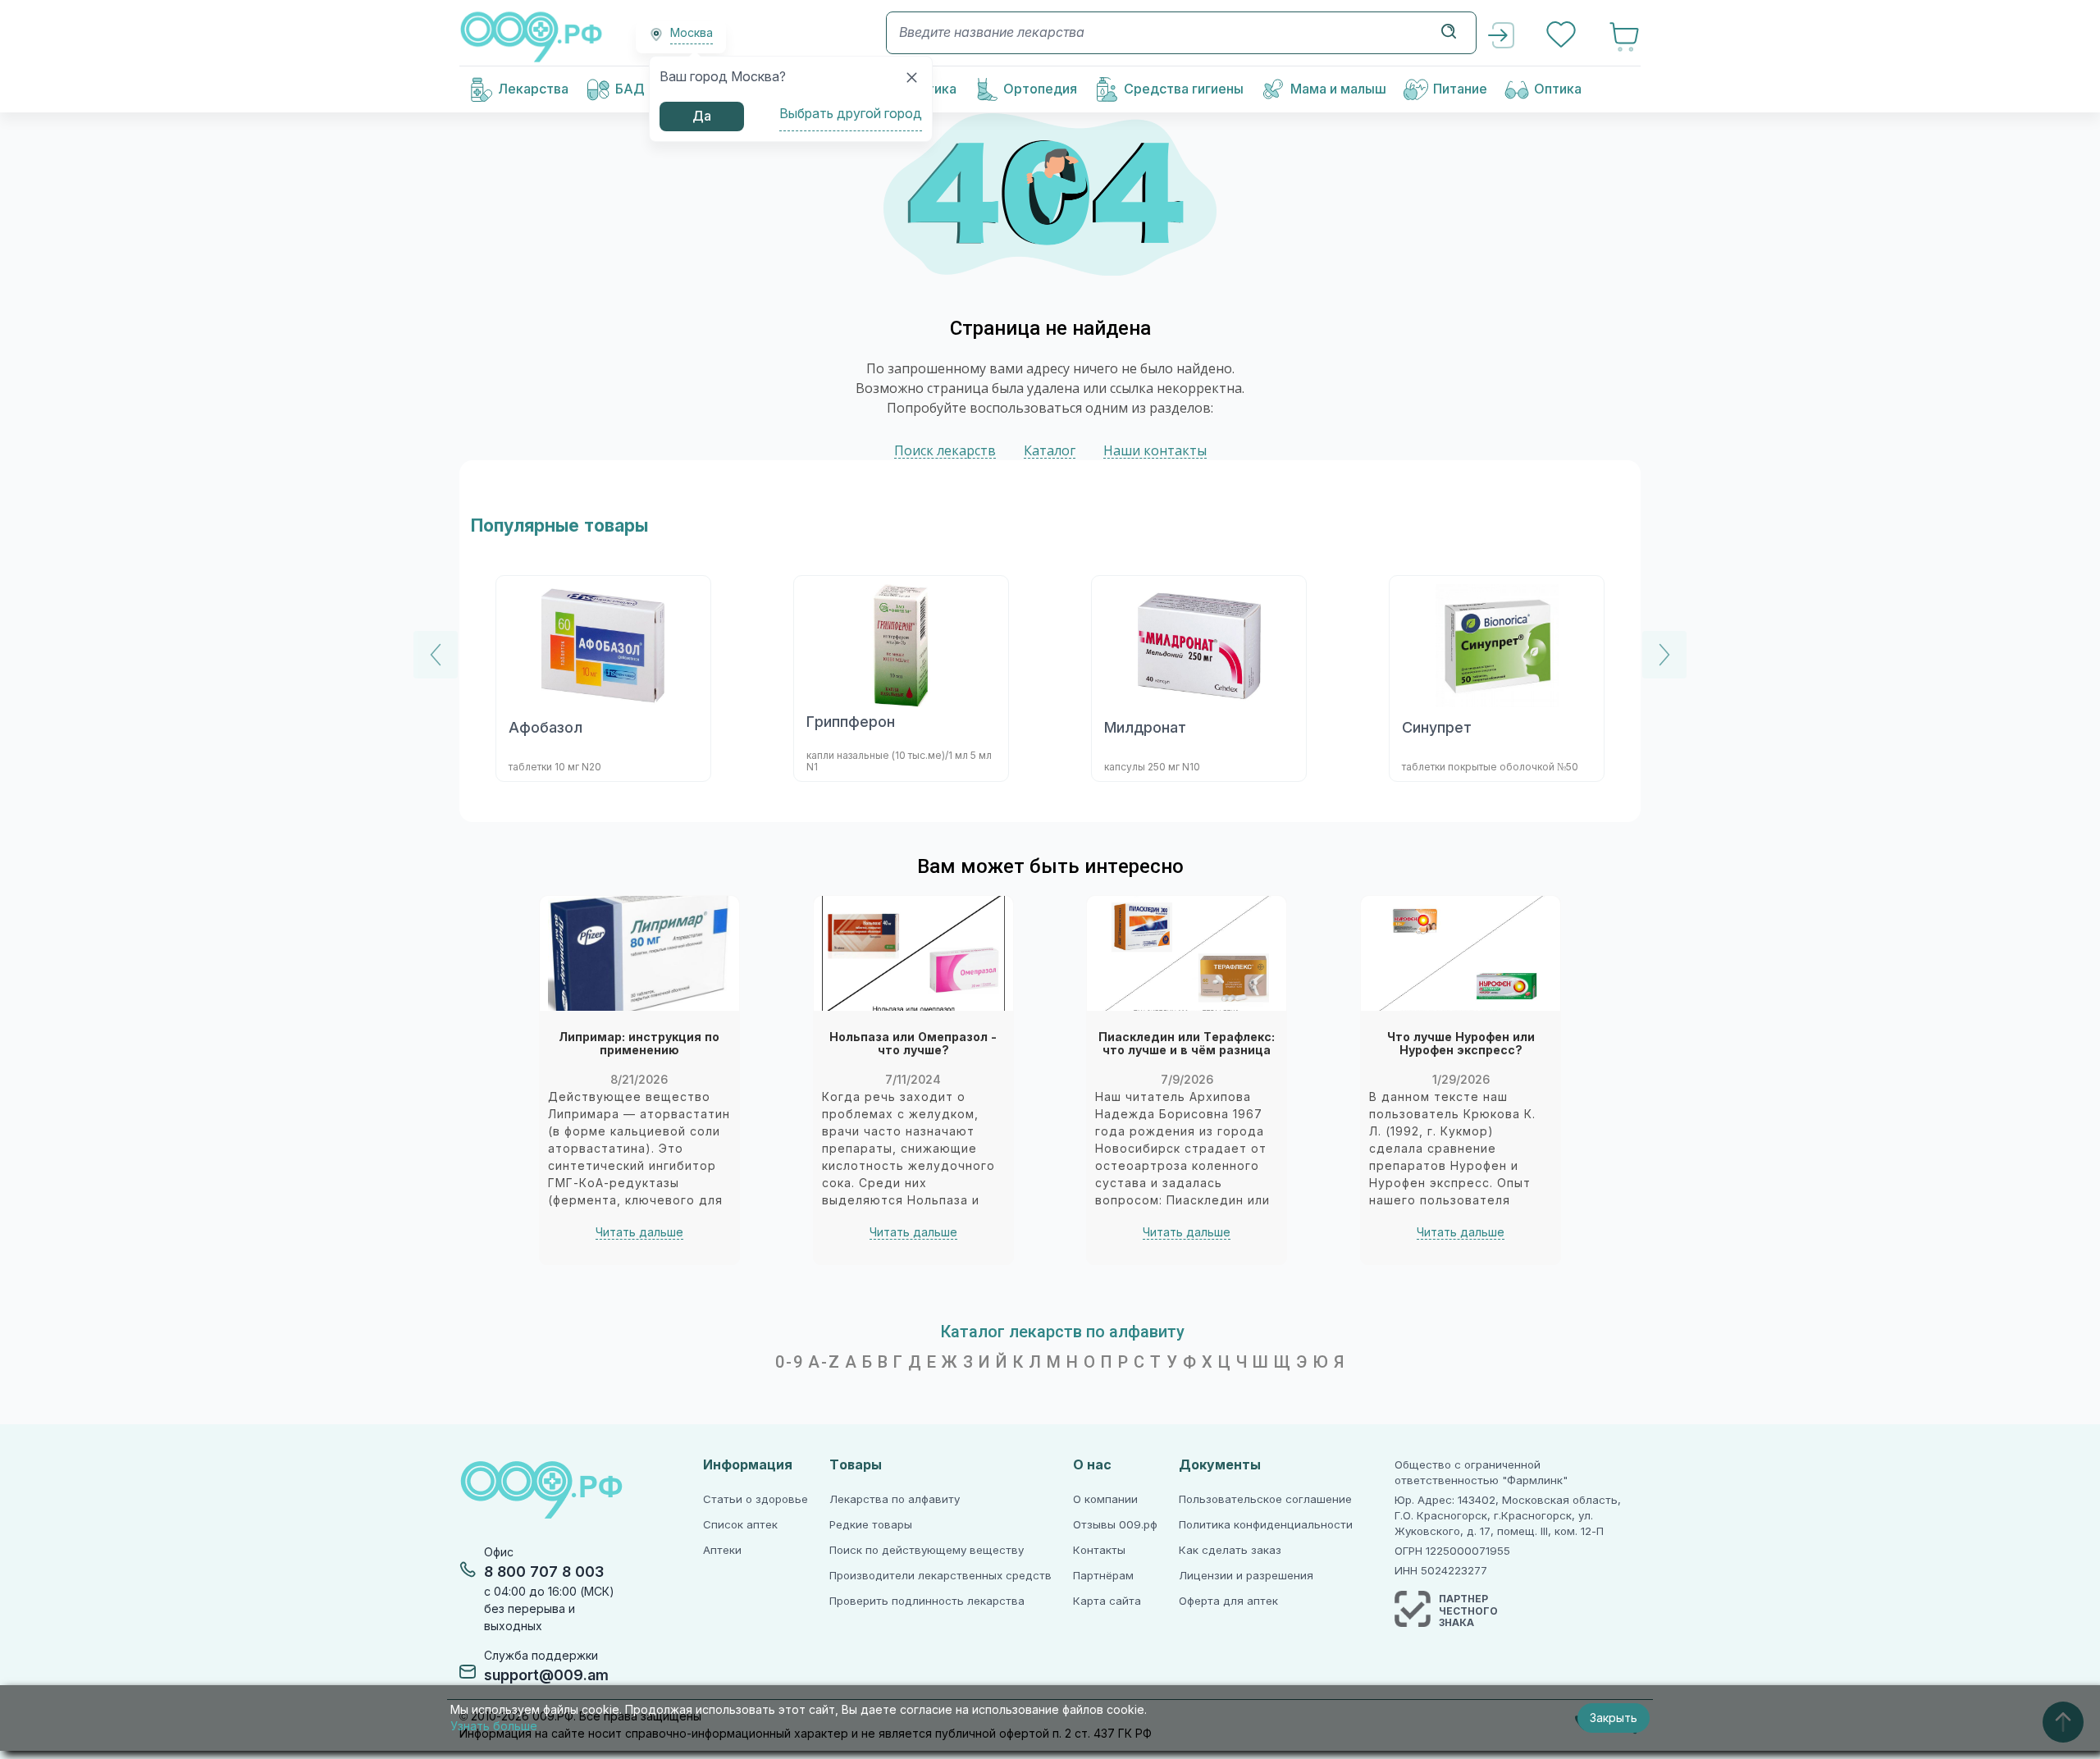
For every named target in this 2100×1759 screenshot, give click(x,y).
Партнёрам (1103, 1576)
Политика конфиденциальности (1266, 1525)
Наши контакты (1155, 451)
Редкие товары (871, 1525)
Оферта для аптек (1228, 1601)
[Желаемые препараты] (1563, 37)
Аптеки (722, 1550)
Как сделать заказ (1230, 1550)
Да (702, 116)
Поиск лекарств (945, 451)
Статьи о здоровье (756, 1499)
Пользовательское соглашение (1265, 1499)
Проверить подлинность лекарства (927, 1601)
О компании (1105, 1499)
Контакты (1099, 1550)
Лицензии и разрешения (1246, 1576)
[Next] (1664, 655)
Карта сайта (1107, 1601)
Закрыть (1614, 1718)
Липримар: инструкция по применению (639, 1044)
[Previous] (436, 655)
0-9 (790, 1362)
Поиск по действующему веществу (927, 1550)
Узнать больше (494, 1726)
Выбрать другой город (851, 114)
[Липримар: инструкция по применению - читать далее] (639, 953)
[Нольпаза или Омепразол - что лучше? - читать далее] (913, 953)
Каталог (1050, 451)
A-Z (824, 1362)
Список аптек (740, 1525)
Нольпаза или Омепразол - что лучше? (913, 1044)
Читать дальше (639, 1232)
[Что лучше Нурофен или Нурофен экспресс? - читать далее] (1461, 953)
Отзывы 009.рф (1115, 1525)
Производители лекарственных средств (940, 1576)
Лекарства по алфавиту (895, 1499)
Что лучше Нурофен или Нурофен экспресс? (1461, 1044)
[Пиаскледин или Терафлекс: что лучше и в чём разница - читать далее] (1187, 953)
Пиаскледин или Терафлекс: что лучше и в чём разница (1187, 1044)
